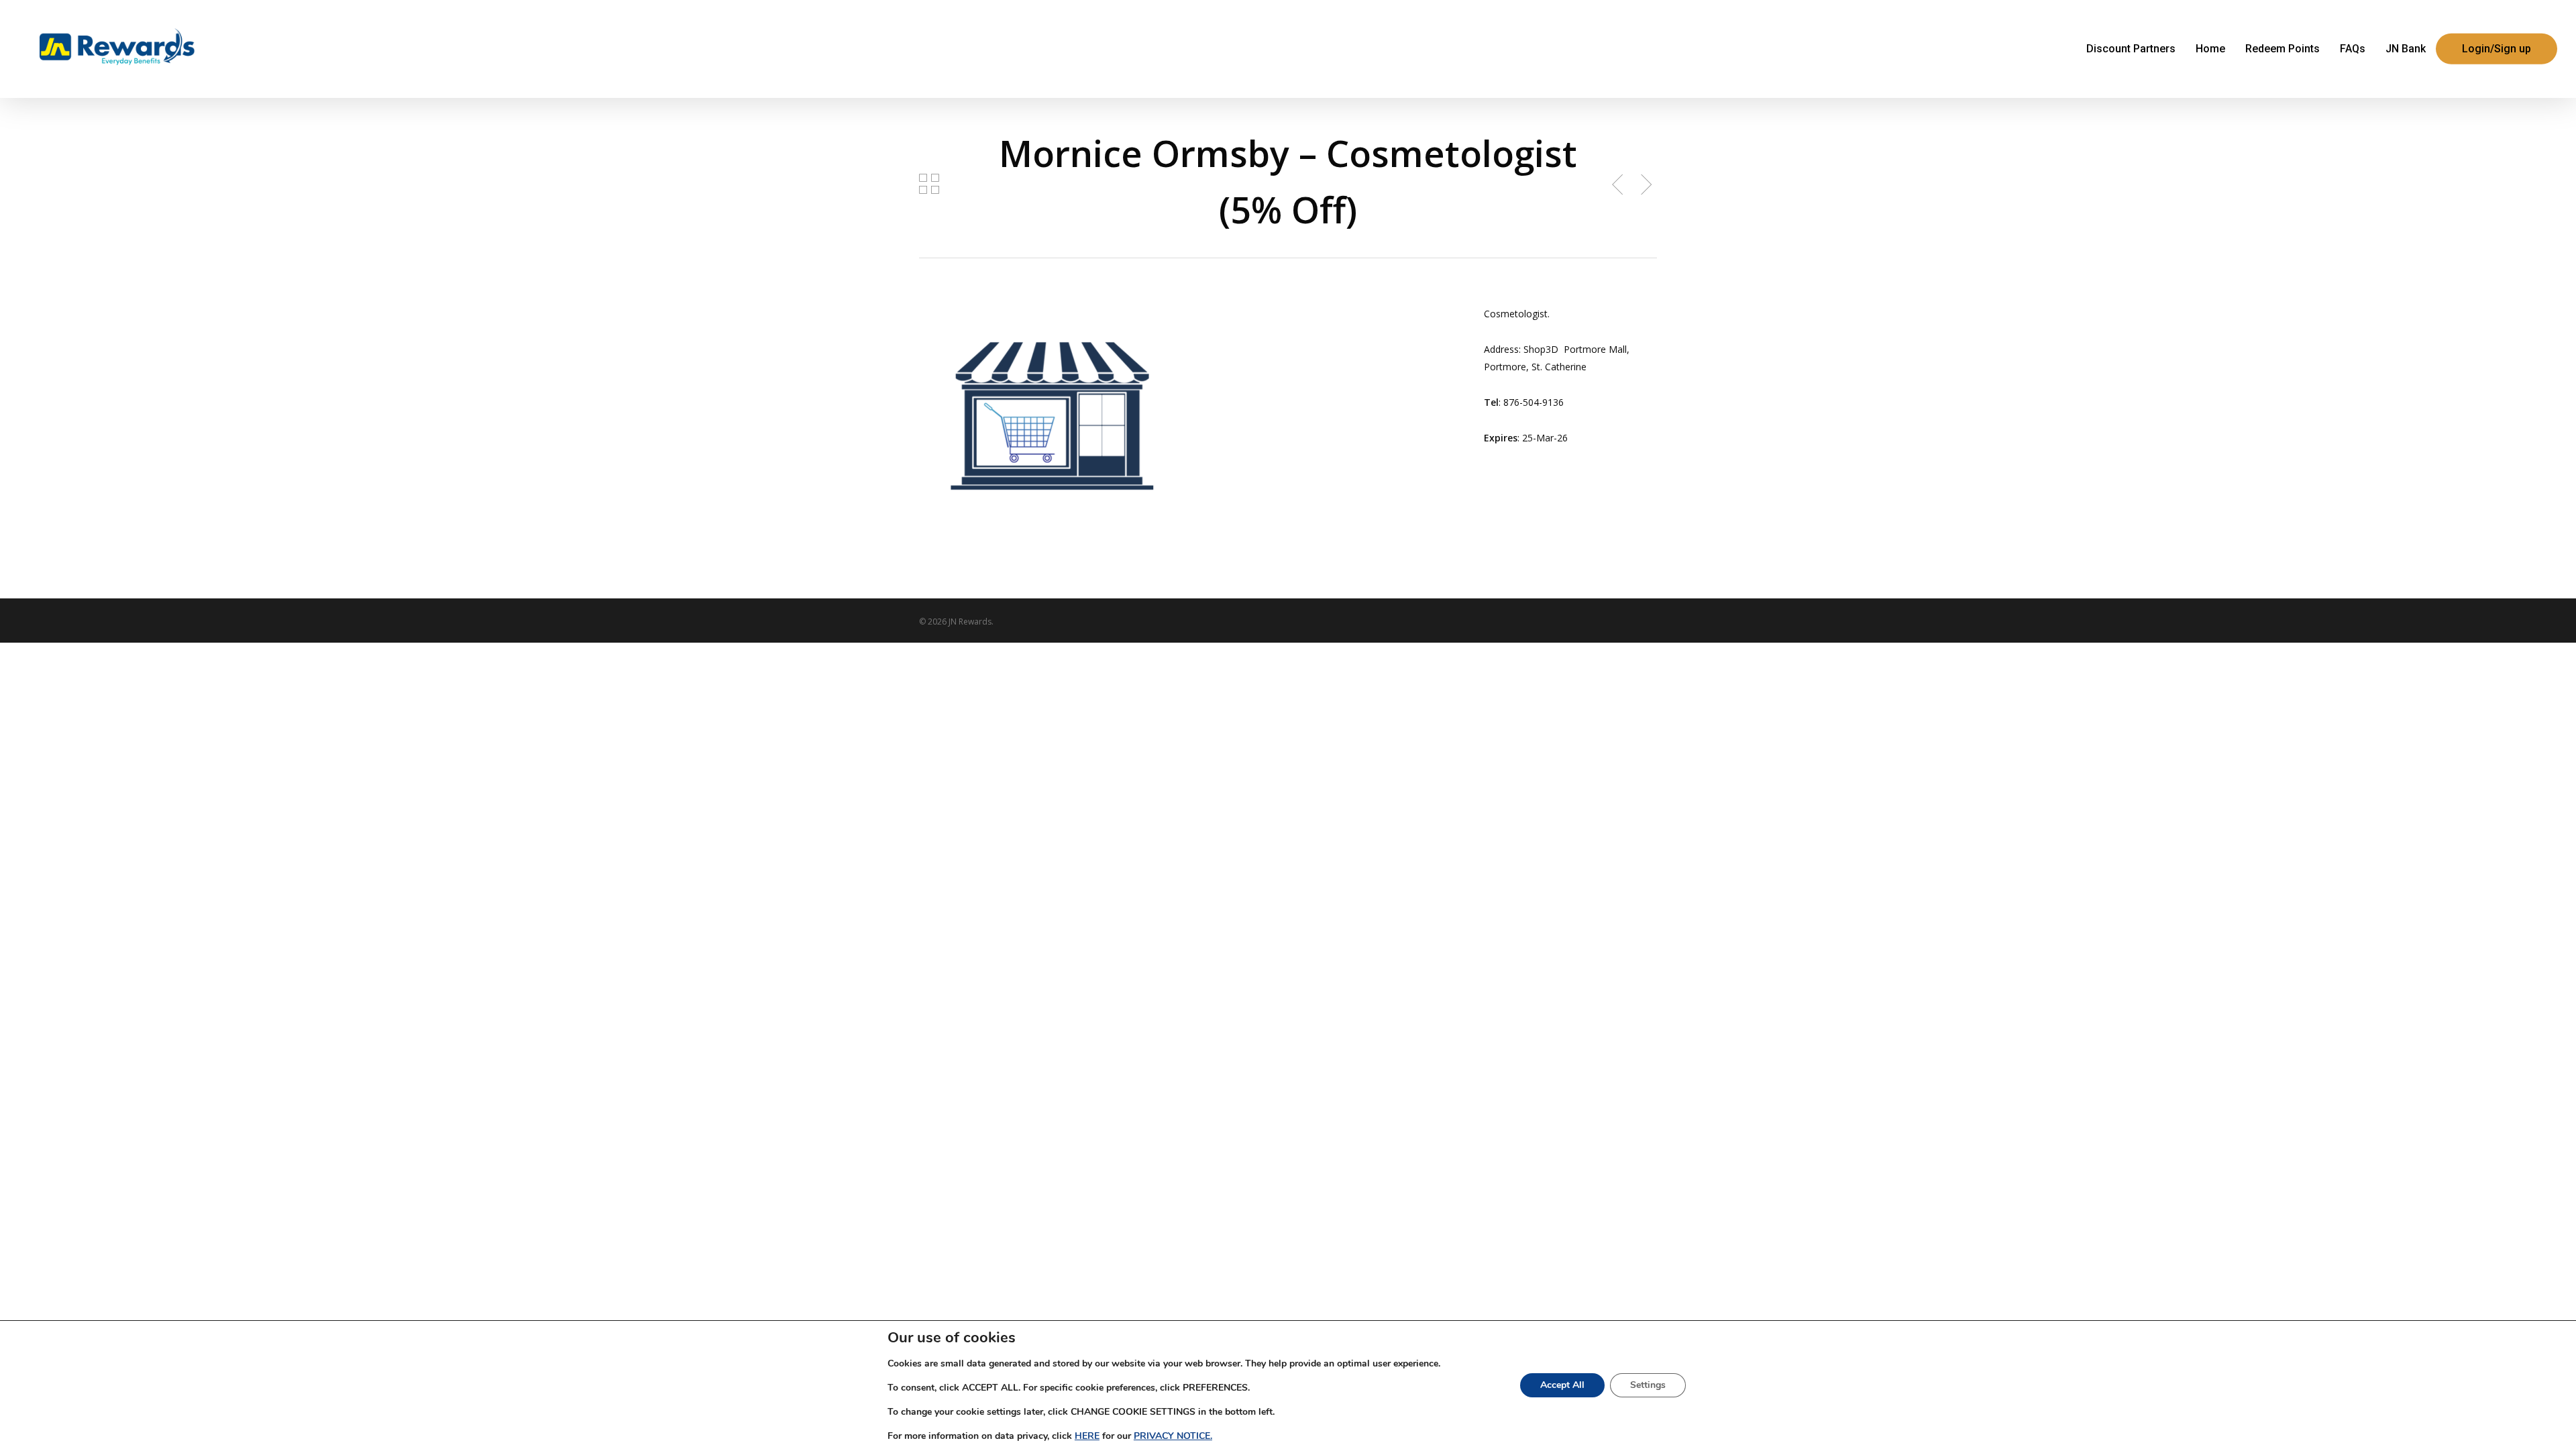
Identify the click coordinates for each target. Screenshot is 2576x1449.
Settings (1648, 1385)
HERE (1087, 1436)
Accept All (1562, 1385)
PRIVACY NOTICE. (1173, 1436)
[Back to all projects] (929, 184)
